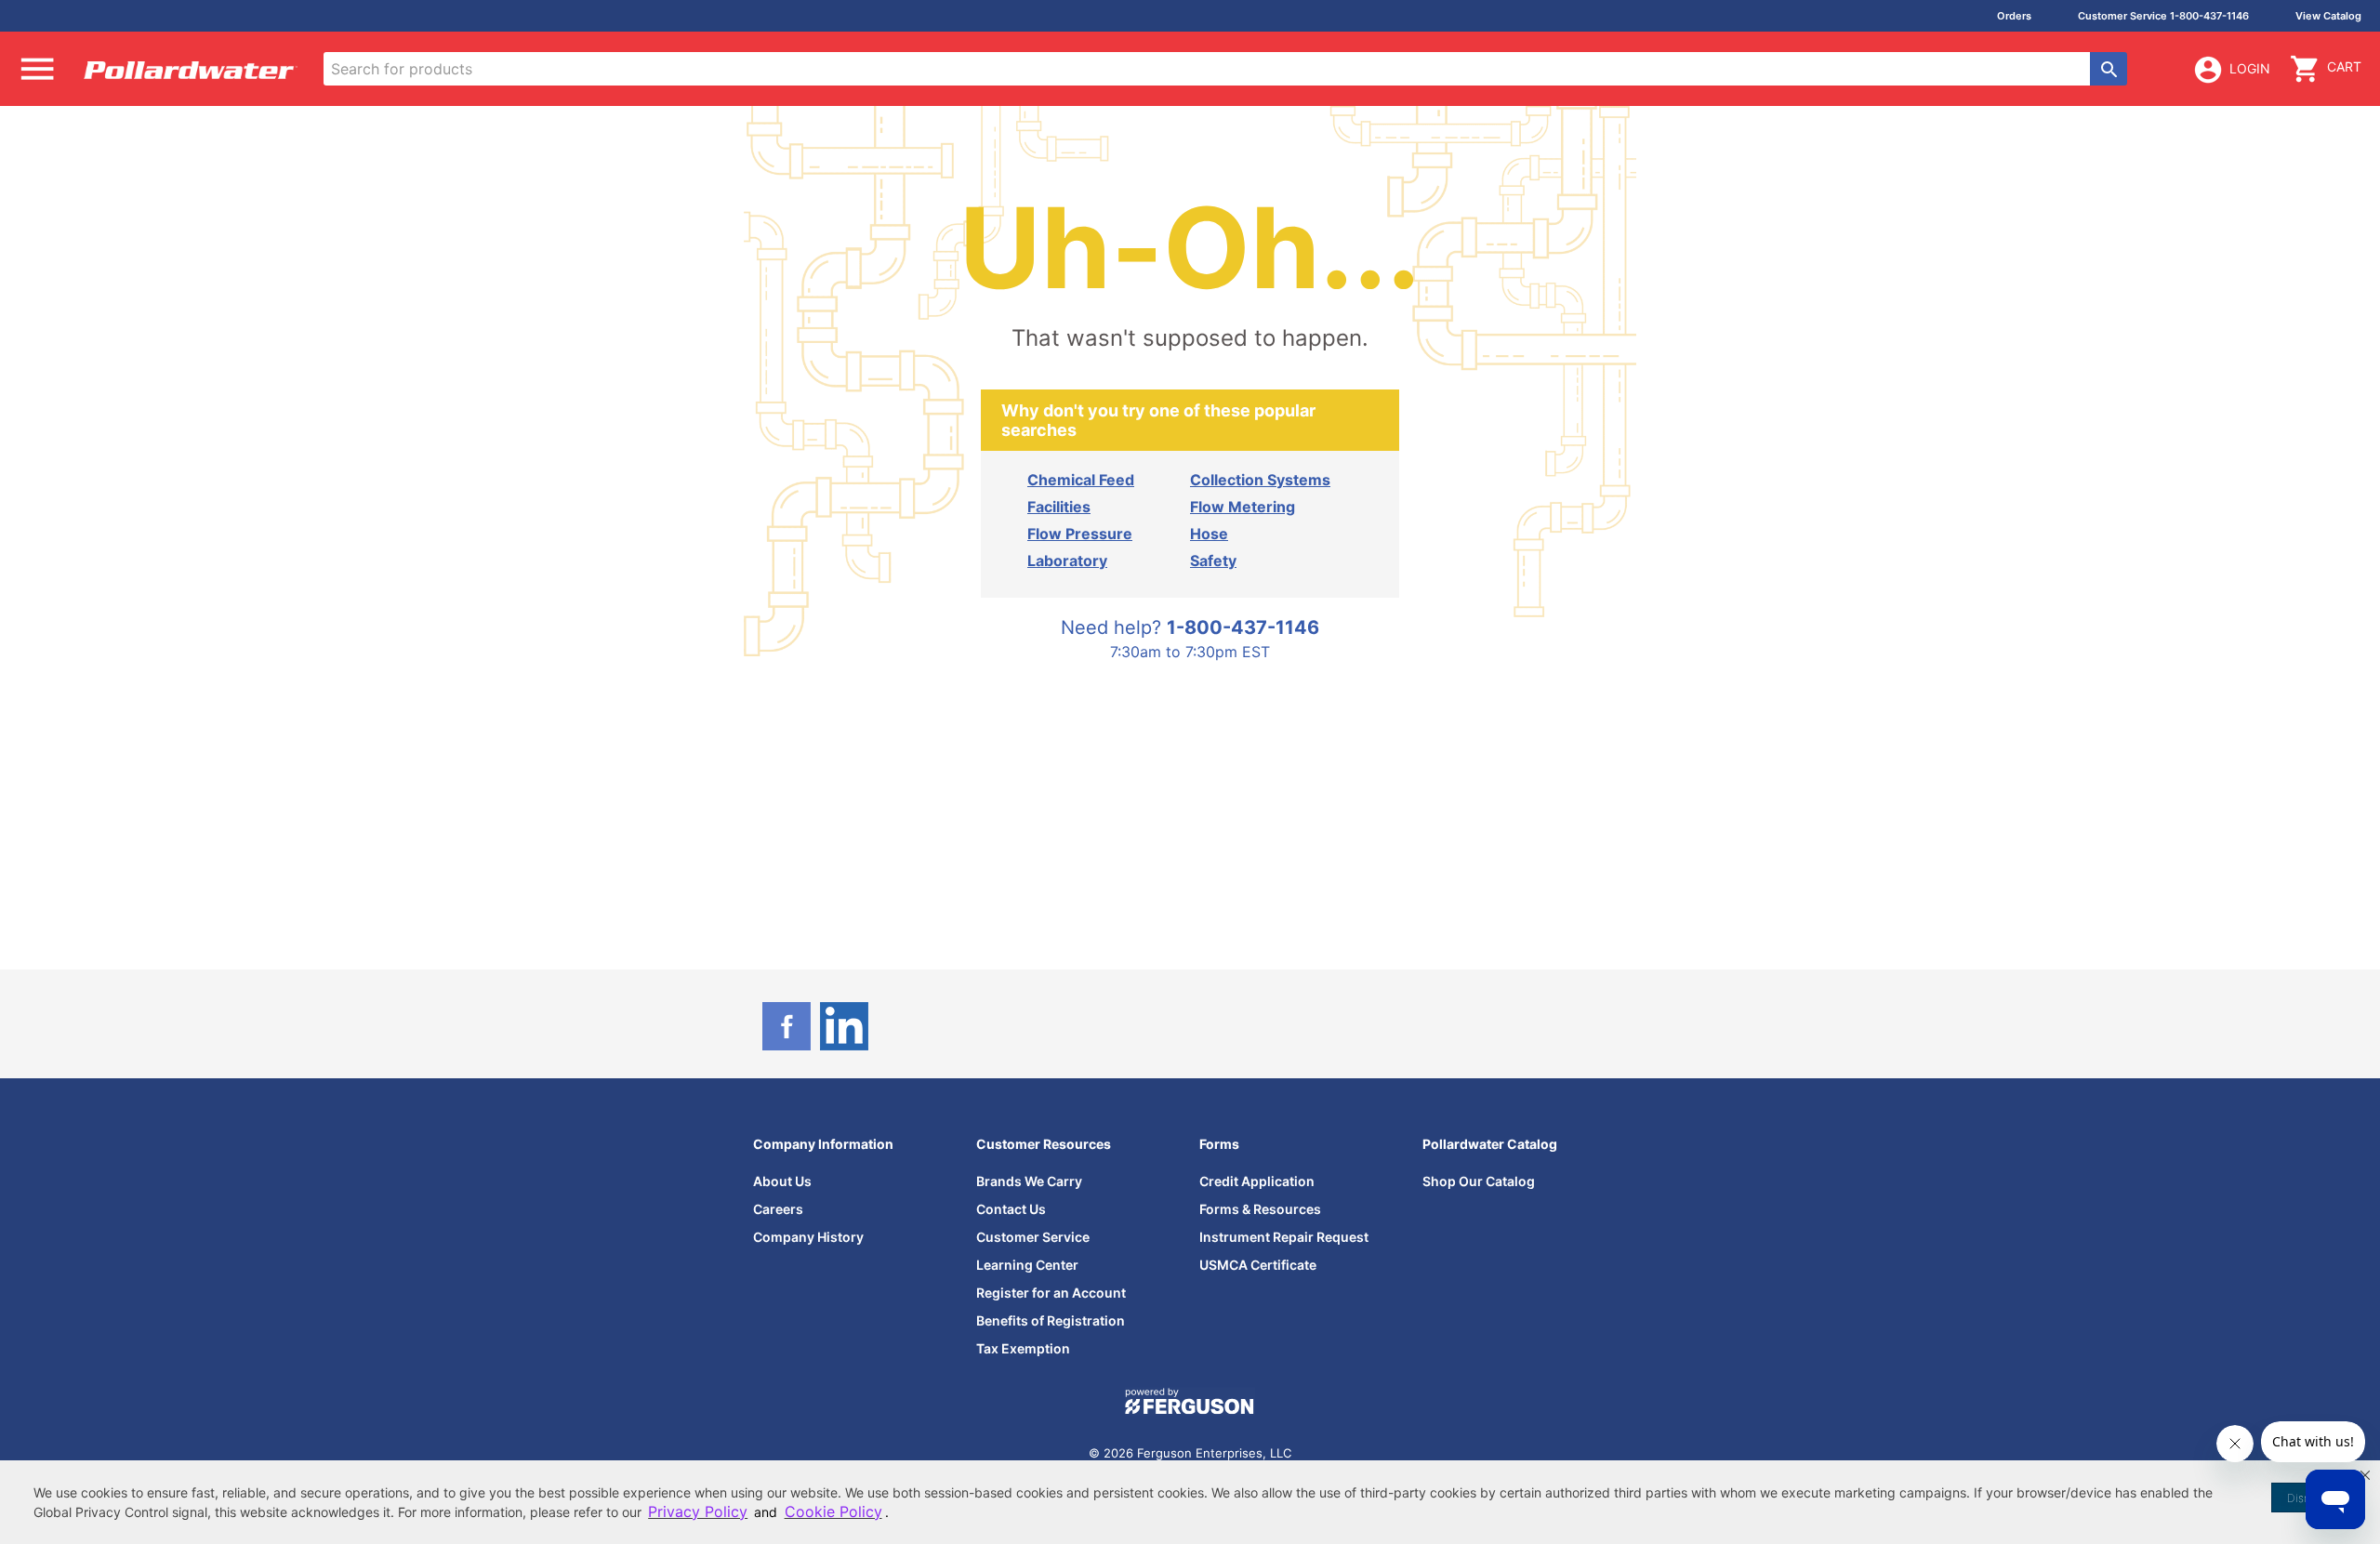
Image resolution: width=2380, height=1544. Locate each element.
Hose (1209, 534)
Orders (2014, 16)
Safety (1213, 561)
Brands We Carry (1029, 1181)
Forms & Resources (1260, 1209)
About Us (782, 1181)
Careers (778, 1209)
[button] (2365, 1475)
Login (2250, 68)
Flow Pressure (1080, 534)
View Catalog (2328, 16)
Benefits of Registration (1051, 1320)
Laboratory (1067, 561)
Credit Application (1257, 1181)
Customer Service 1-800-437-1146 (2163, 16)
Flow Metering (1243, 507)
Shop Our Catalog (1479, 1181)
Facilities (1059, 507)
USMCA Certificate (1258, 1265)
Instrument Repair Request (1284, 1237)
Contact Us (1011, 1209)
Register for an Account (1051, 1293)
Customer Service (1033, 1237)
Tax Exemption (1023, 1348)
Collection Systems (1260, 480)
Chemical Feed (1081, 480)
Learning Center (1027, 1265)
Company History (808, 1237)
